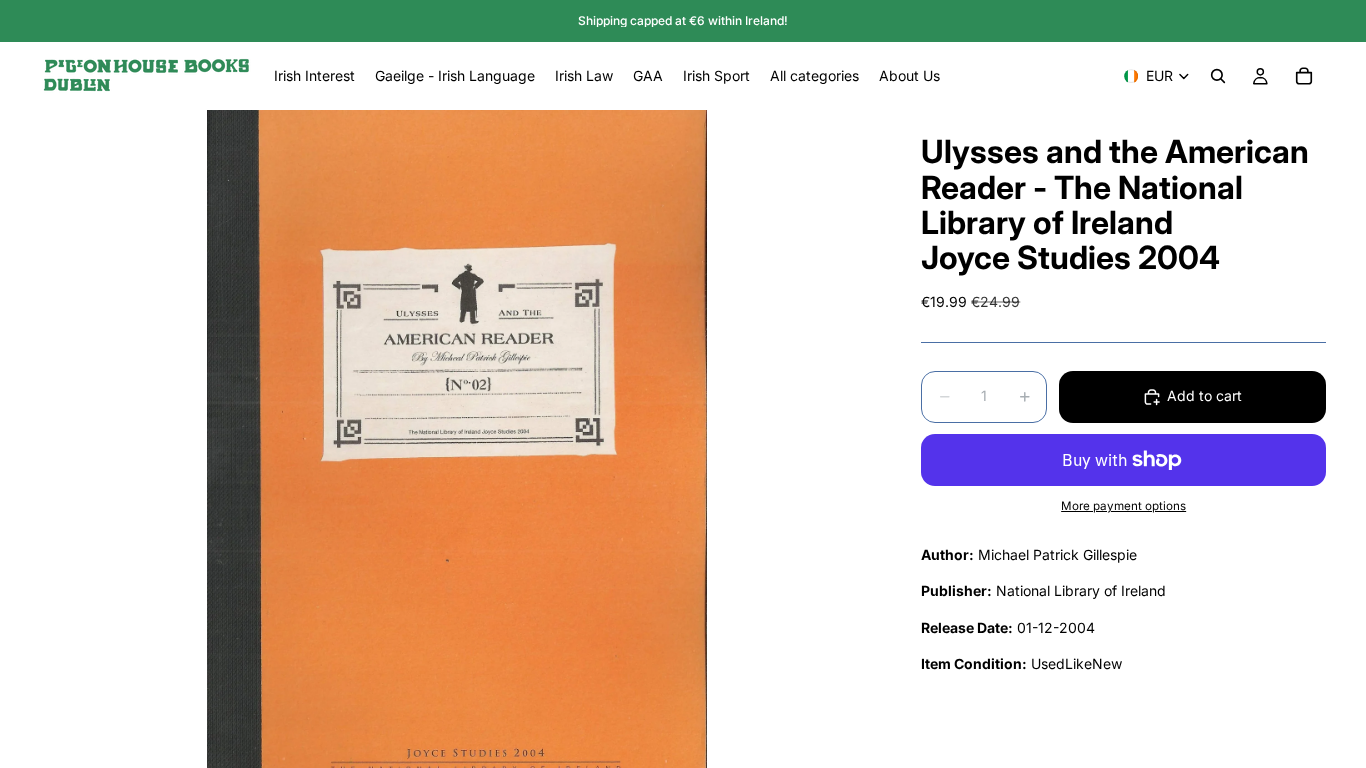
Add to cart (1204, 395)
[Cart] (1304, 76)
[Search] (1218, 76)
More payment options (1123, 506)
